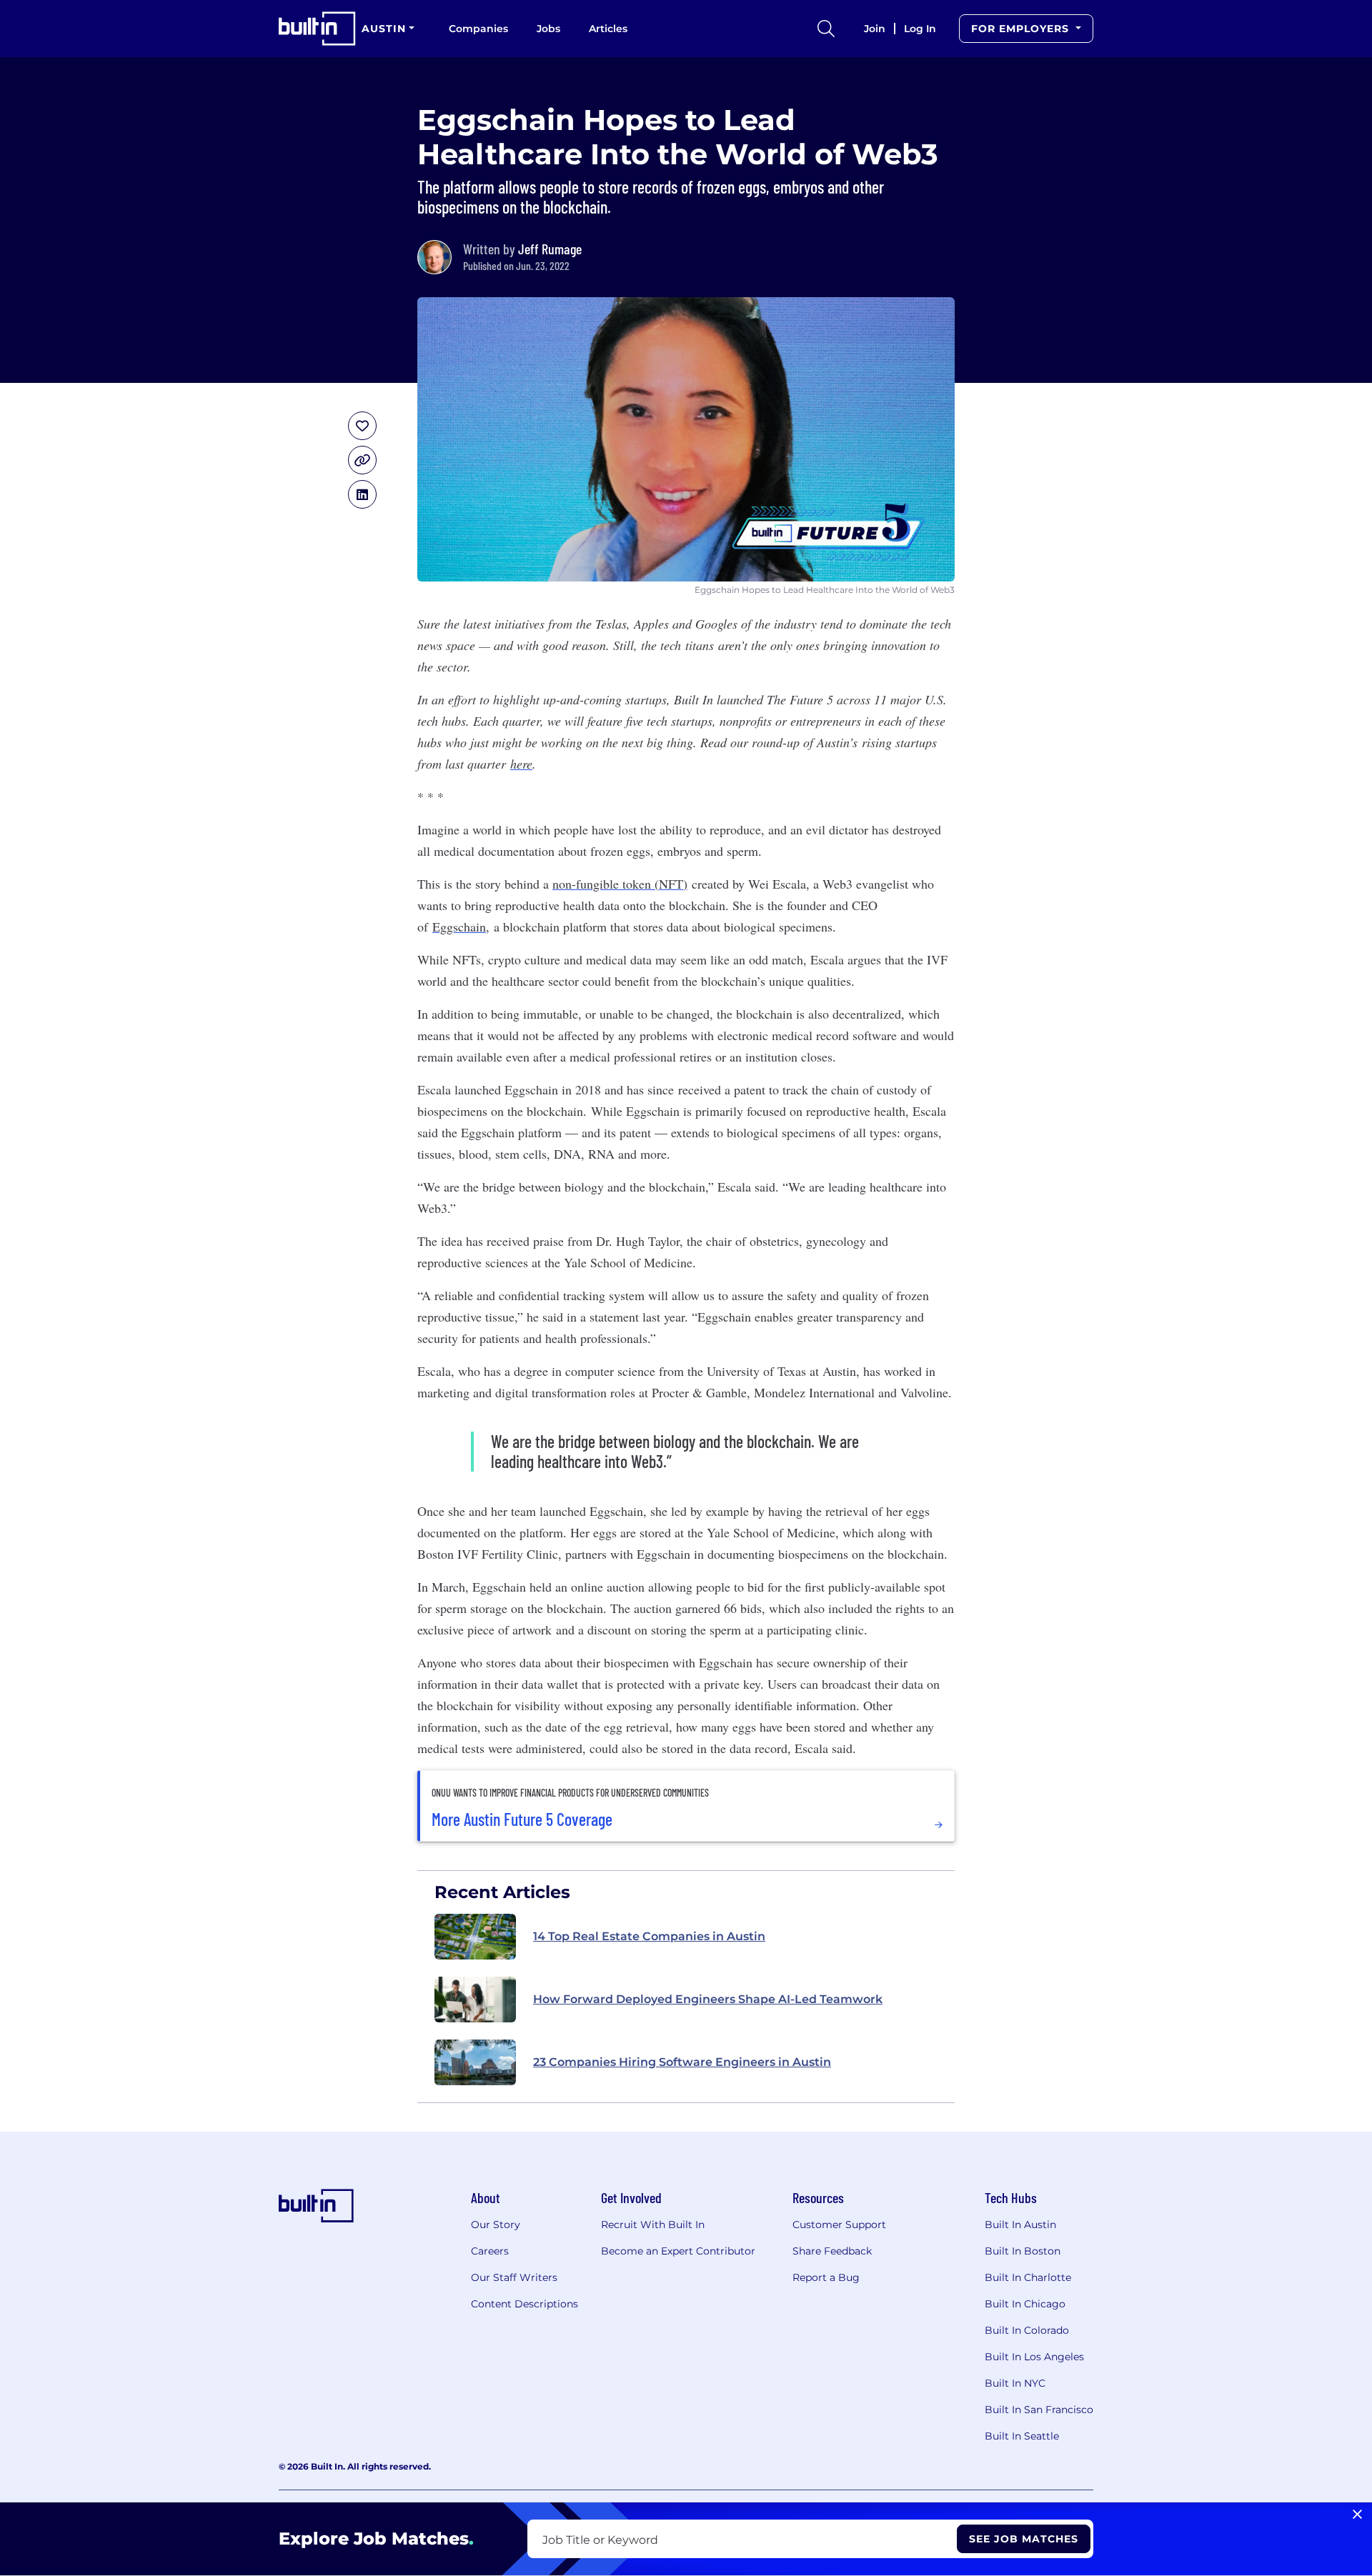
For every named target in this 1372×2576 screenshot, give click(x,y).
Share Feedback (832, 2251)
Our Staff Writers (514, 2277)
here (521, 764)
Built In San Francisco (1039, 2410)
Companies (478, 29)
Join (875, 29)
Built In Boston (1023, 2251)
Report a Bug (826, 2277)
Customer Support (839, 2225)
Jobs (548, 29)
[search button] (826, 29)
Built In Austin (1020, 2225)
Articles (608, 29)
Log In (920, 29)
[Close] (1357, 2515)
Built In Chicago (1025, 2304)
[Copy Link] (362, 460)
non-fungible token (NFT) (620, 884)
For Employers (1022, 29)
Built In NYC (1015, 2383)
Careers (490, 2251)
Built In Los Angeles (1034, 2357)
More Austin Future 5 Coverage (522, 1819)
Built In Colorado (1027, 2330)
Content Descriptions (525, 2304)
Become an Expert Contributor (678, 2251)
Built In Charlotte (1028, 2277)
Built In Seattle (1022, 2436)
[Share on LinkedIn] (362, 494)
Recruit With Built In (653, 2225)
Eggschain (459, 927)
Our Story (496, 2225)
